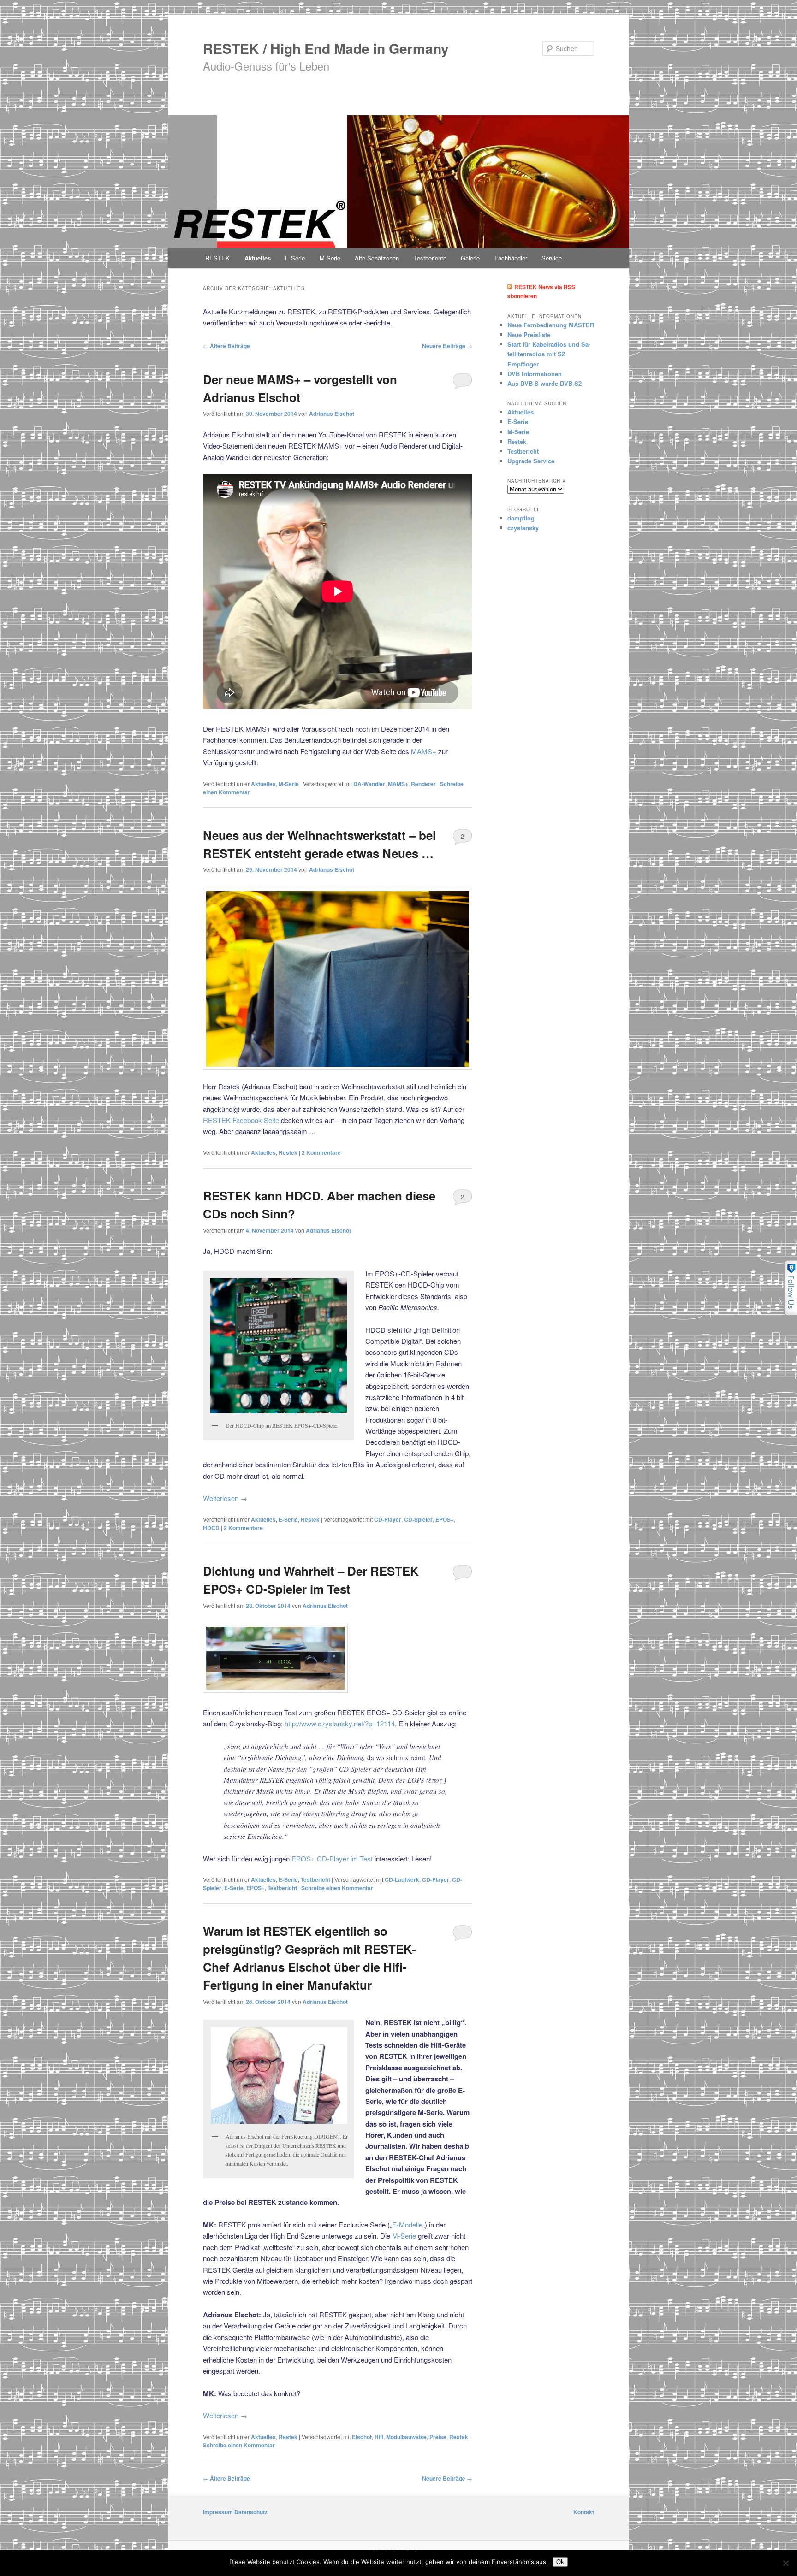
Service (552, 258)
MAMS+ (424, 751)
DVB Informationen (535, 374)
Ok (560, 2562)
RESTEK (217, 258)
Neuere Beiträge (447, 346)
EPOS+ (445, 1519)
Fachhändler (511, 258)
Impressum (218, 2512)
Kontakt (584, 2512)
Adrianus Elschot (332, 414)
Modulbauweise (406, 2437)
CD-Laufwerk (402, 1879)
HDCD (211, 1528)
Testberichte (430, 258)
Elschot (362, 2437)
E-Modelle (407, 2224)
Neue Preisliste (529, 334)
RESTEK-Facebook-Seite (241, 1120)
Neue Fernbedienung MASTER (551, 325)
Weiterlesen (225, 1498)
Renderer (423, 784)
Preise (438, 2437)
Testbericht (315, 1879)
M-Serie (330, 258)
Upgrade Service (531, 461)
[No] (785, 2563)
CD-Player (388, 1519)
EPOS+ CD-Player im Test (332, 1858)
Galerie (470, 258)
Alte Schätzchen (377, 258)
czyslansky (523, 528)
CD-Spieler (418, 1519)
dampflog (521, 518)
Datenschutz (251, 2512)
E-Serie (295, 258)
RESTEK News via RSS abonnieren (541, 292)
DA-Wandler (369, 784)
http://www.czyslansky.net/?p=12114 (340, 1723)
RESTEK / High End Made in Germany (326, 48)
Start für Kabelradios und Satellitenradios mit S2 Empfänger (549, 354)
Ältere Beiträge (226, 346)
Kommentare (321, 1152)
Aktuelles (258, 258)
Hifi (379, 2437)
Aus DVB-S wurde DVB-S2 (544, 383)
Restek (288, 1152)
